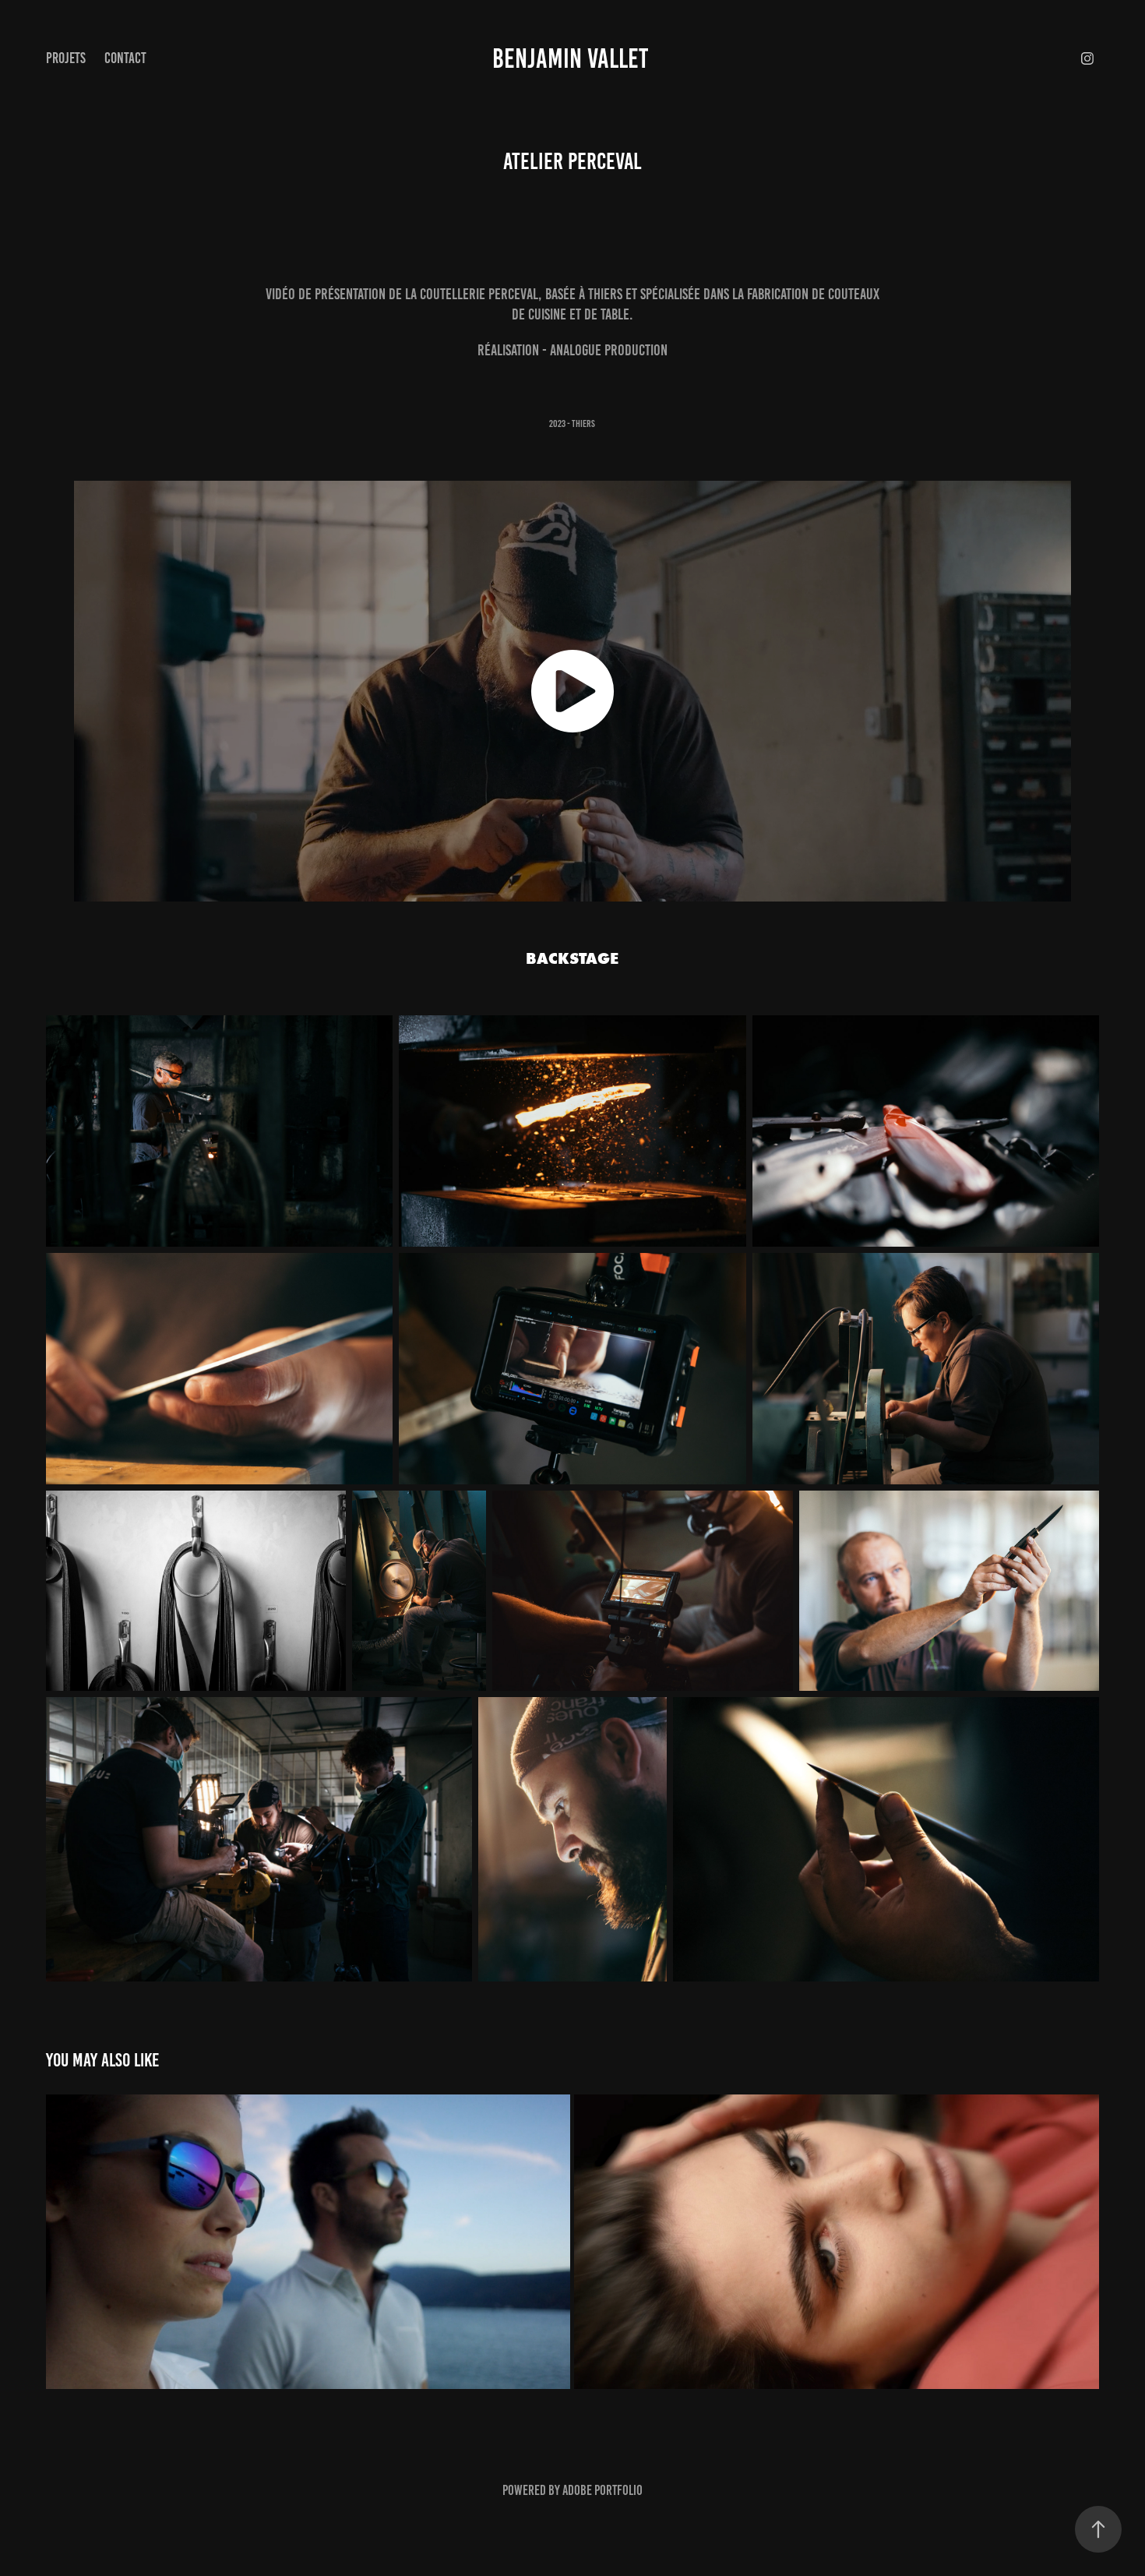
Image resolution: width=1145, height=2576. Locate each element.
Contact (125, 58)
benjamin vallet (572, 58)
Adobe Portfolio (602, 2490)
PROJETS (66, 58)
